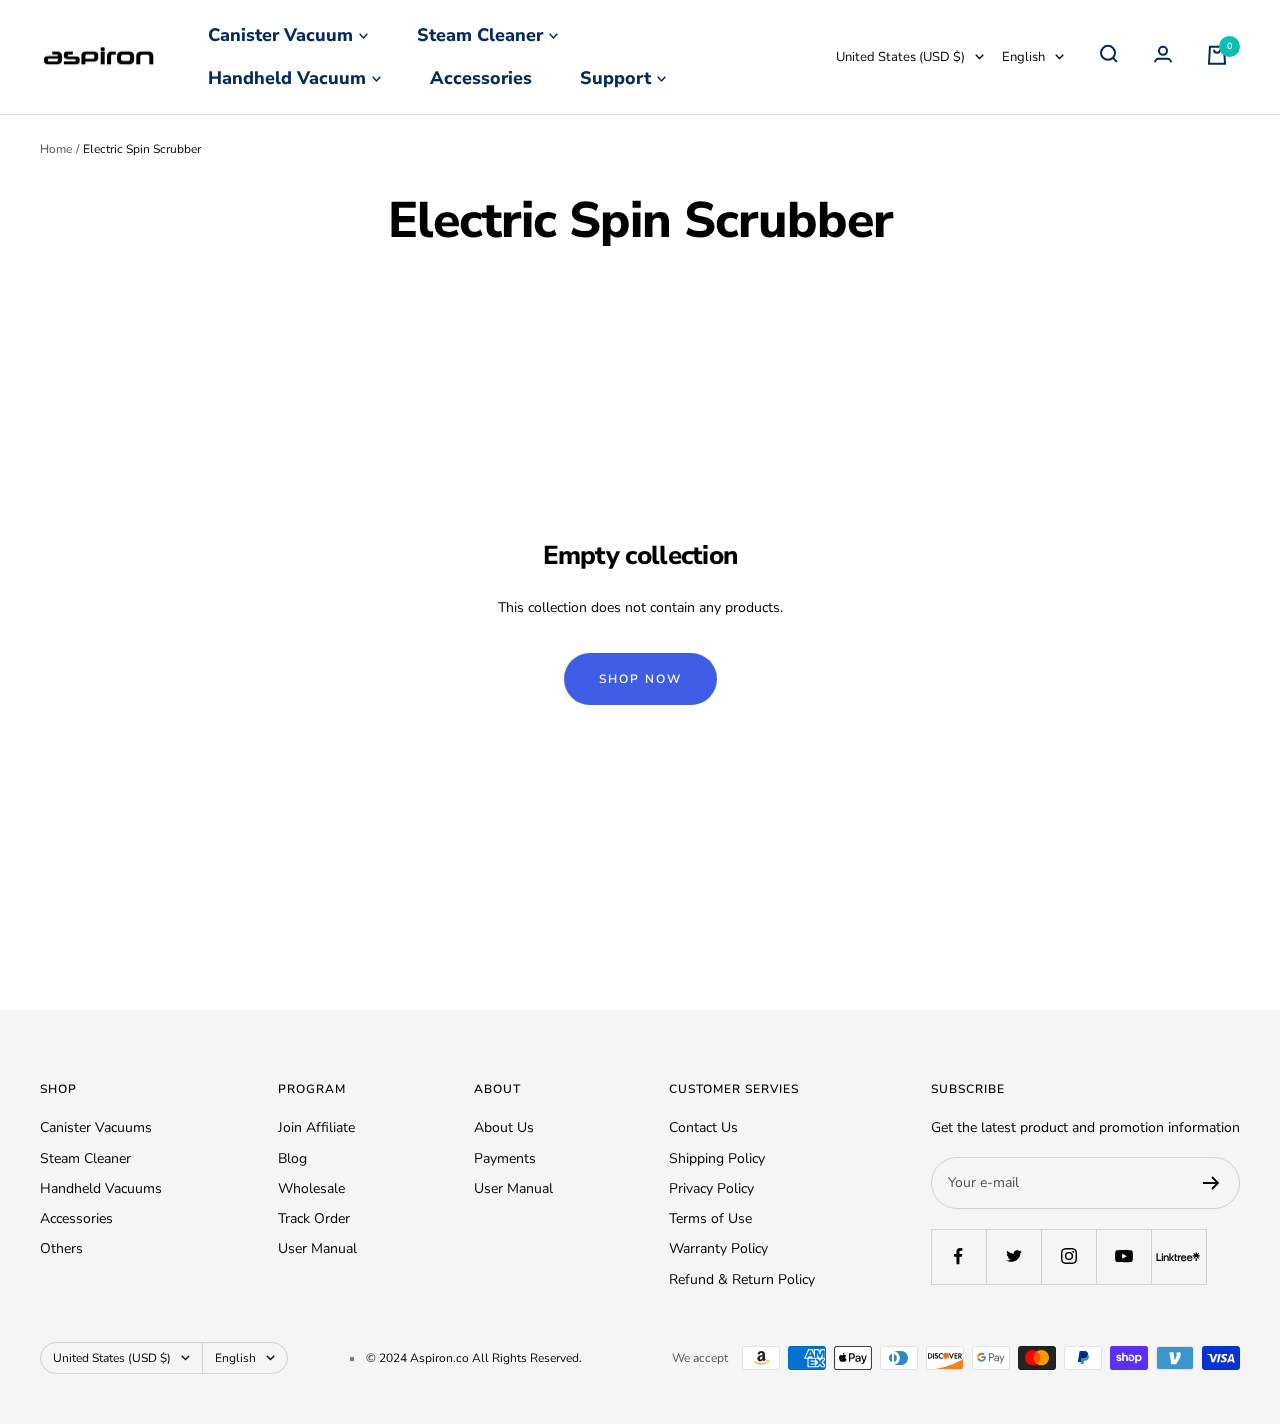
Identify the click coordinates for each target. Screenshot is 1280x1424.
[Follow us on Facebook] (958, 1256)
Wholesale (311, 1188)
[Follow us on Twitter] (1013, 1256)
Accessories (481, 78)
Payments (505, 1158)
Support (615, 78)
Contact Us (703, 1127)
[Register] (1211, 1183)
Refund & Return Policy (742, 1279)
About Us (504, 1127)
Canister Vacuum (280, 35)
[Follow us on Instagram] (1068, 1256)
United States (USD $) (900, 57)
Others (61, 1248)
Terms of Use (710, 1218)
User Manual (317, 1248)
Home (56, 149)
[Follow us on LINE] (1178, 1256)
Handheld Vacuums (101, 1188)
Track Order (314, 1218)
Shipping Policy (717, 1158)
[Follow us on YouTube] (1123, 1256)
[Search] (1109, 57)
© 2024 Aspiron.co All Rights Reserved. (474, 1358)
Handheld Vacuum (287, 78)
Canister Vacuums (96, 1127)
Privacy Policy (711, 1188)
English (1023, 57)
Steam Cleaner (480, 35)
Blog (292, 1158)
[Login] (1163, 57)
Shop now (640, 679)
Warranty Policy (718, 1248)
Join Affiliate (316, 1127)
